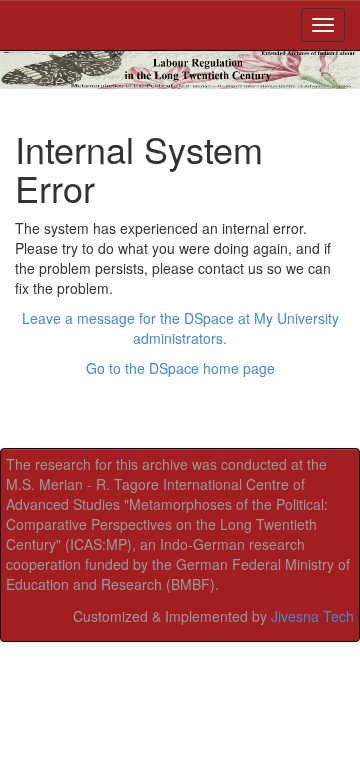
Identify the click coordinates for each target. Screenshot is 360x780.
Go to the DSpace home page (180, 368)
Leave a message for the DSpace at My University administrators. (180, 328)
